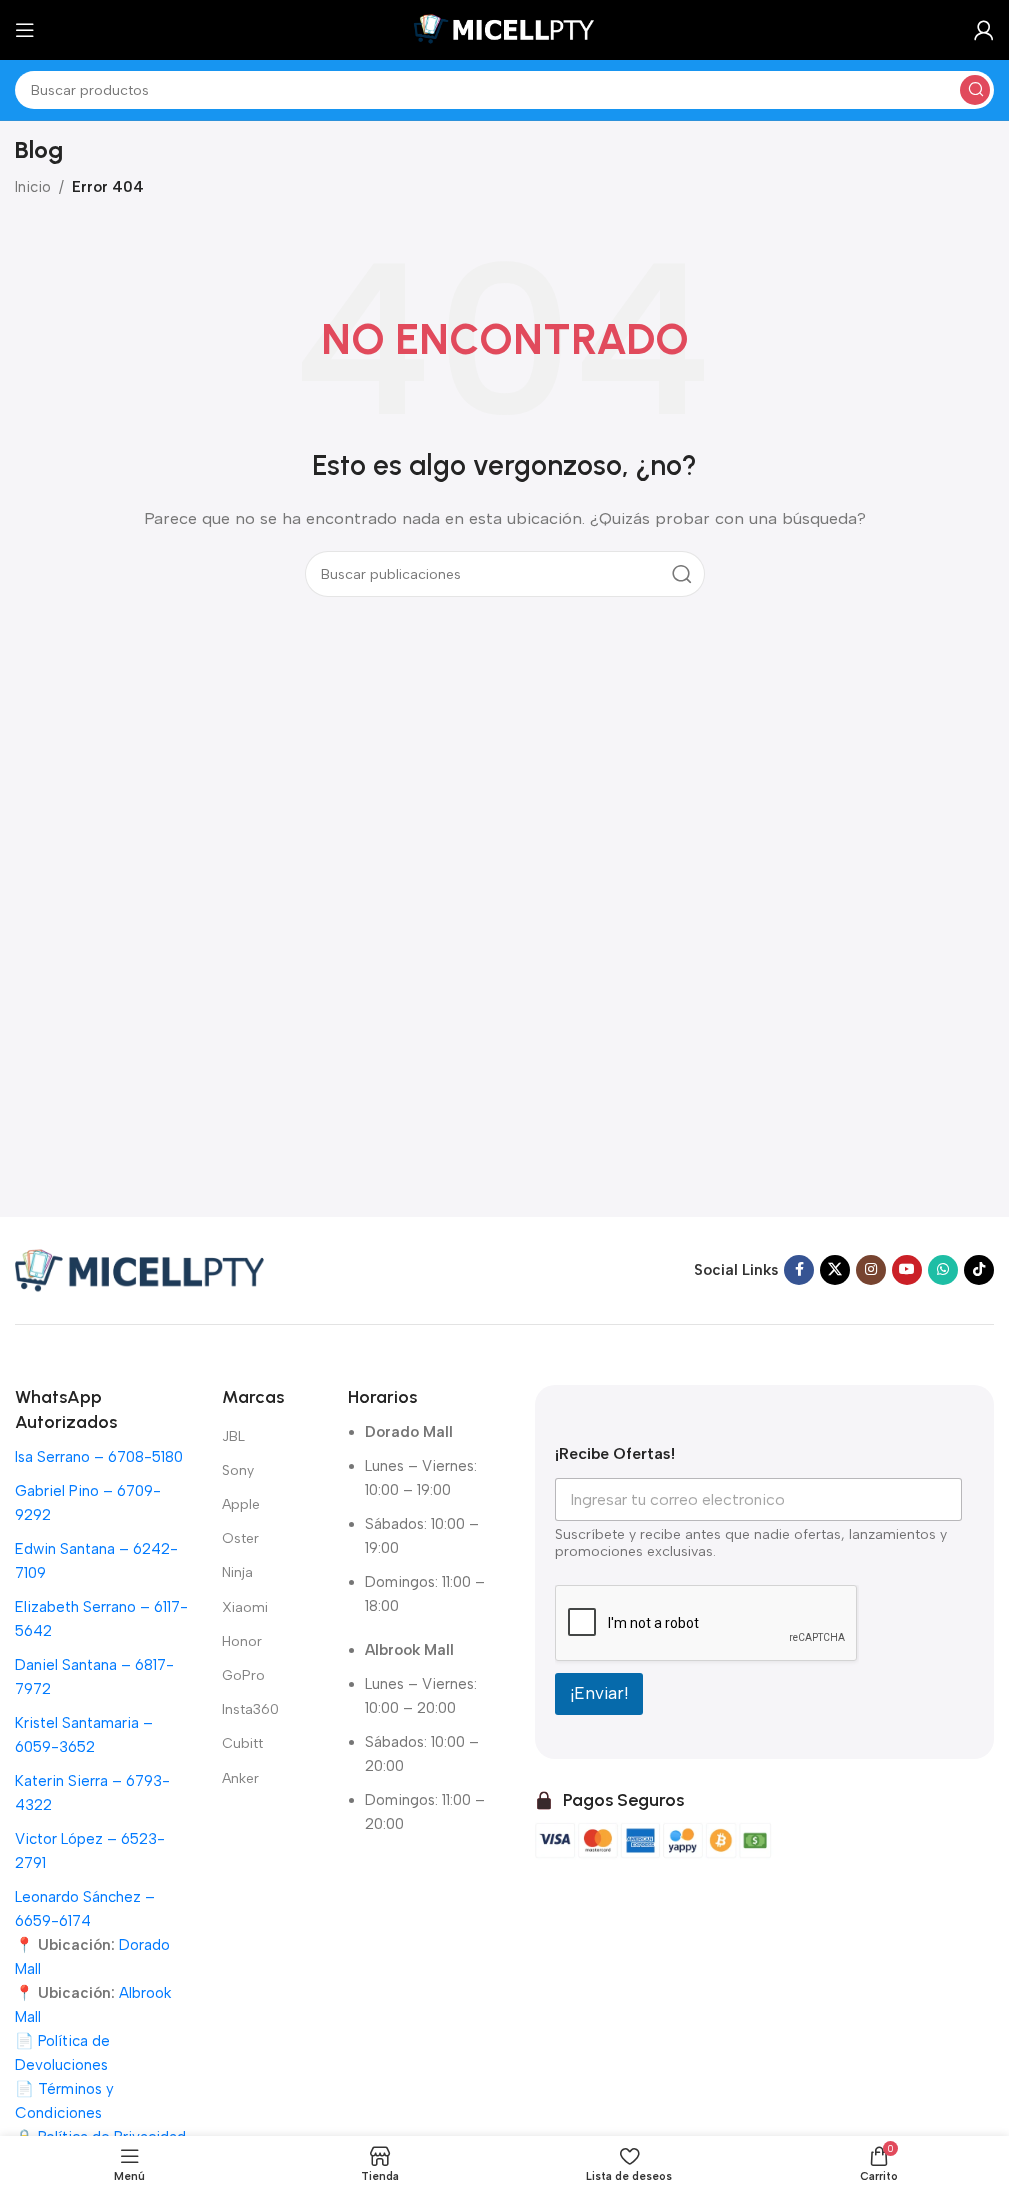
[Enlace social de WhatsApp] (943, 1270)
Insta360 (250, 1709)
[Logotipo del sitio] (505, 29)
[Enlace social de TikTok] (979, 1270)
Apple (241, 1504)
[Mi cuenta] (984, 30)
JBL (233, 1436)
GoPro (243, 1675)
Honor (242, 1641)
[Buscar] (975, 90)
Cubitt (242, 1743)
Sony (238, 1470)
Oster (240, 1538)
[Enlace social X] (835, 1270)
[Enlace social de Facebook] (799, 1270)
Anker (240, 1778)
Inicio (33, 187)
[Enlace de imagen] (140, 1269)
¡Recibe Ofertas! (615, 1453)
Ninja (237, 1572)
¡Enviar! (599, 1693)
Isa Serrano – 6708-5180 (99, 1457)
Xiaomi (245, 1607)
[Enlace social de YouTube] (907, 1270)
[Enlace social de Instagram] (871, 1270)
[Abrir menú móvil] (25, 30)
